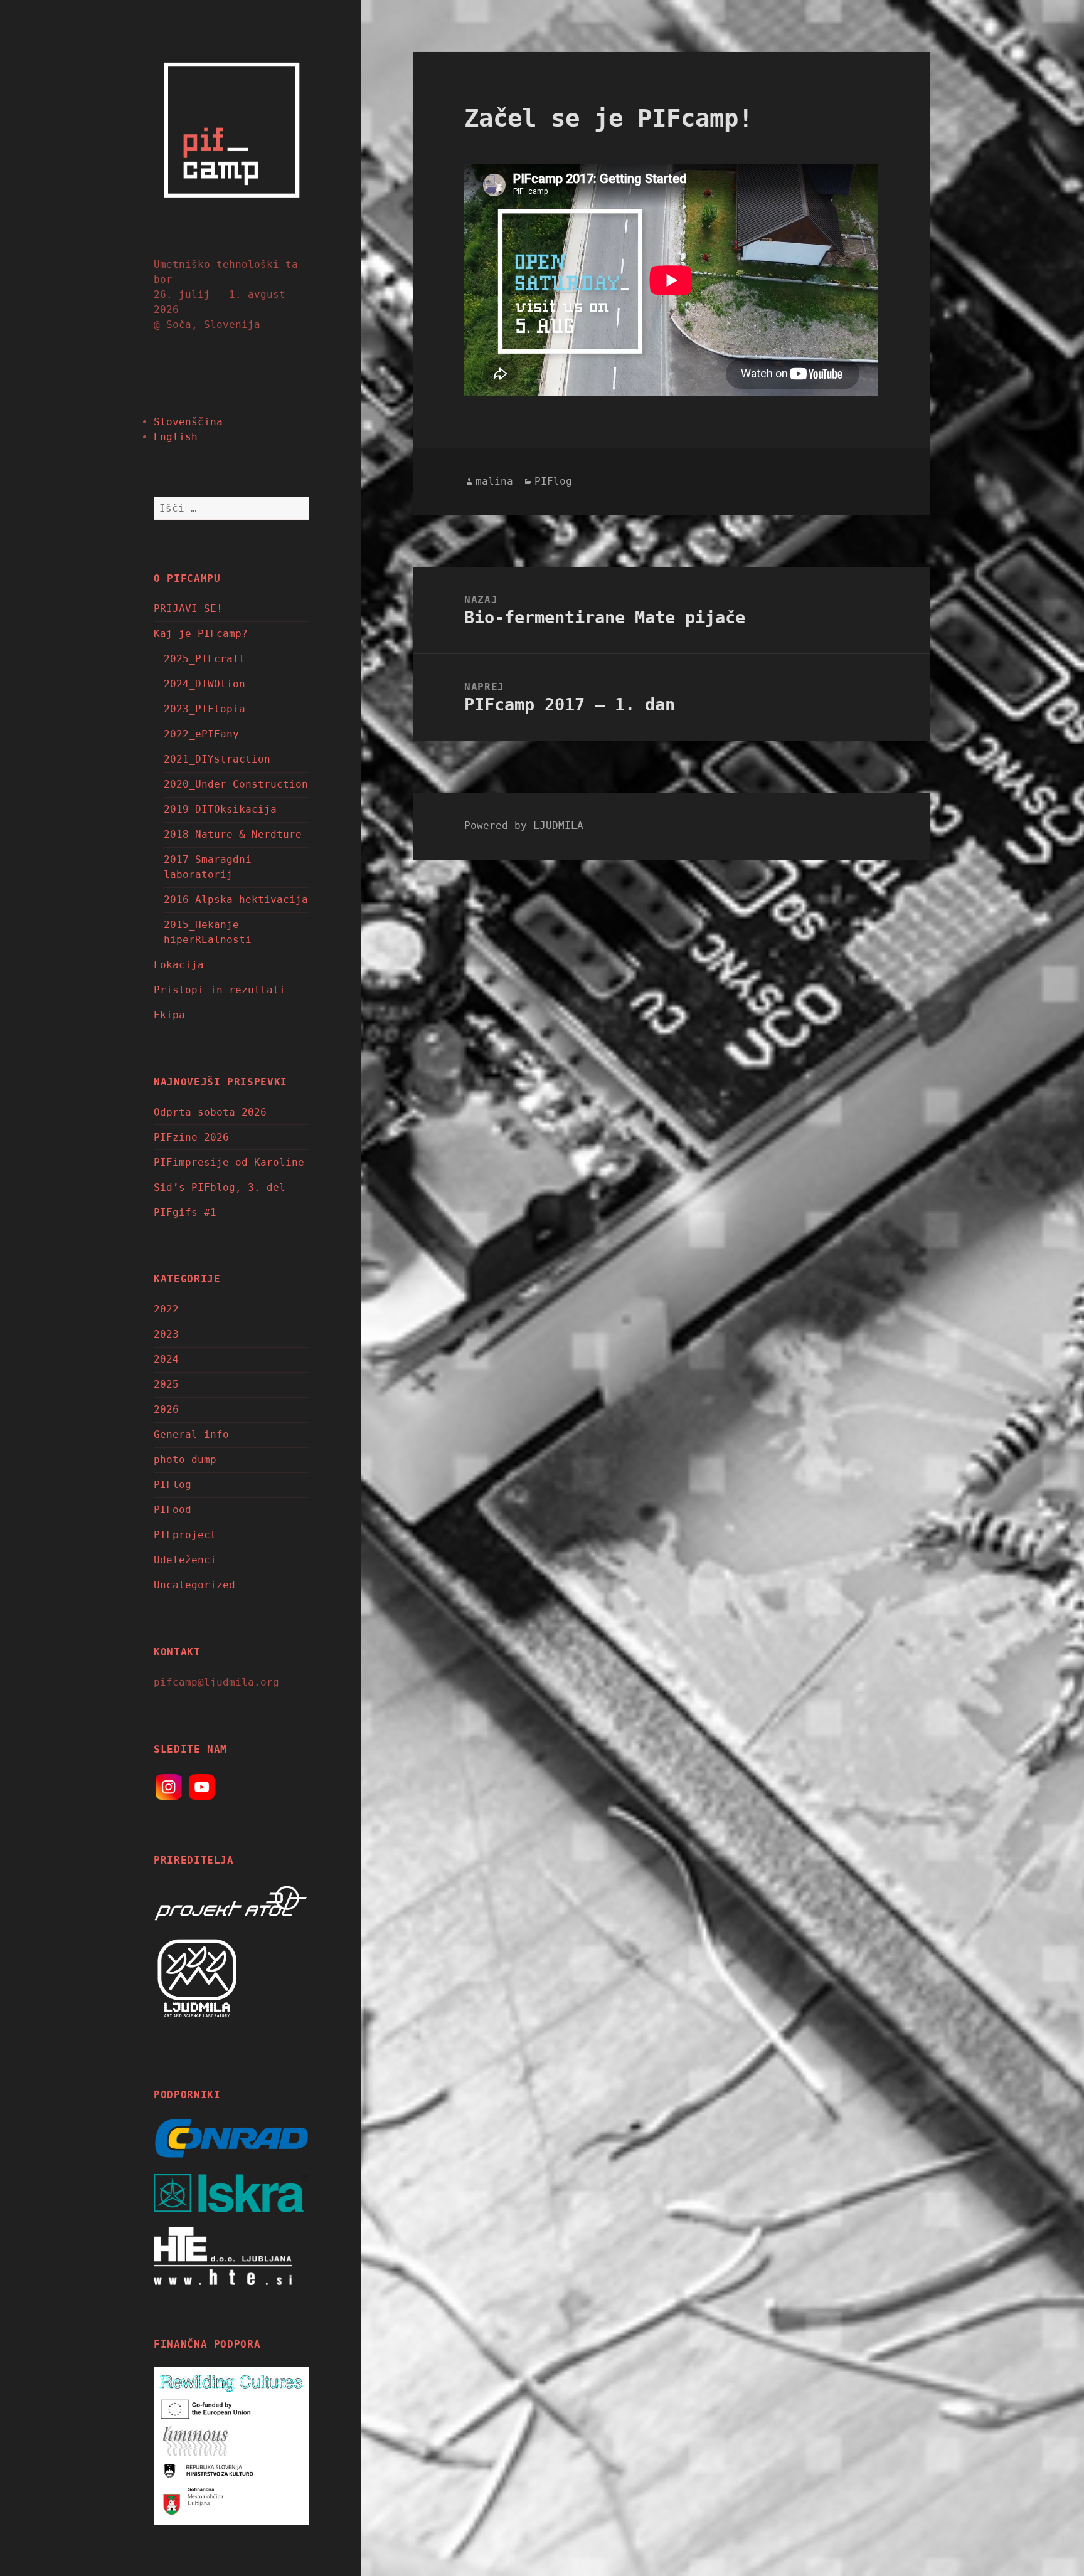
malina (494, 481)
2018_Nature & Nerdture (233, 834)
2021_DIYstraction (217, 759)
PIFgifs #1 (185, 1212)
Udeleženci (185, 1560)
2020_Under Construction (236, 784)
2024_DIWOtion (205, 684)
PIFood (173, 1510)
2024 (166, 1359)
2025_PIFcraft (205, 659)
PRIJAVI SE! (188, 609)
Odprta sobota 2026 (210, 1112)
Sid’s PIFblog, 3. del (220, 1187)
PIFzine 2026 (191, 1137)
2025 (166, 1384)
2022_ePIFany (201, 734)
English (176, 437)
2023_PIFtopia (205, 709)
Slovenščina (188, 422)
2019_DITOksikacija (220, 809)
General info (191, 1434)
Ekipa (169, 1015)
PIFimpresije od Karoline (229, 1162)
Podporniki (187, 2095)
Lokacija (179, 965)
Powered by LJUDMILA (524, 826)
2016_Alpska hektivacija (236, 900)
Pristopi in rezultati (220, 990)
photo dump (185, 1460)
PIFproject (185, 1535)
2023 (166, 1334)
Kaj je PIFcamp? (201, 634)
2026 (166, 1409)
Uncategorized (194, 1585)
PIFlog (173, 1485)
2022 (166, 1309)
